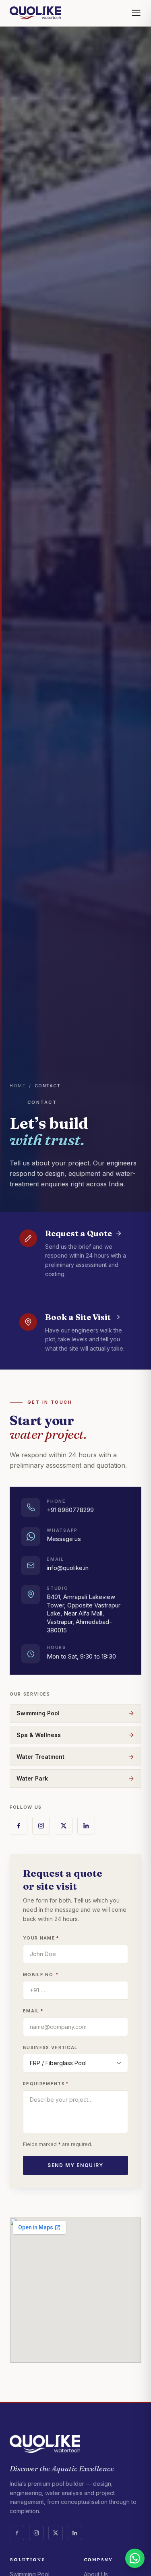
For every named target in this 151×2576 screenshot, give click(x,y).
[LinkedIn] (86, 1826)
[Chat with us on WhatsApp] (135, 2558)
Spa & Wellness (39, 1735)
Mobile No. (41, 1975)
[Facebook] (19, 1826)
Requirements (46, 2084)
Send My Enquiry (75, 2165)
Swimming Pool (38, 1713)
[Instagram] (41, 1826)
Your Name (41, 1938)
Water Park (32, 1778)
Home (18, 1086)
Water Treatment (40, 1757)
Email (33, 2011)
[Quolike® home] (35, 13)
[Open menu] (136, 13)
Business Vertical (50, 2047)
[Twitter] (64, 1826)
